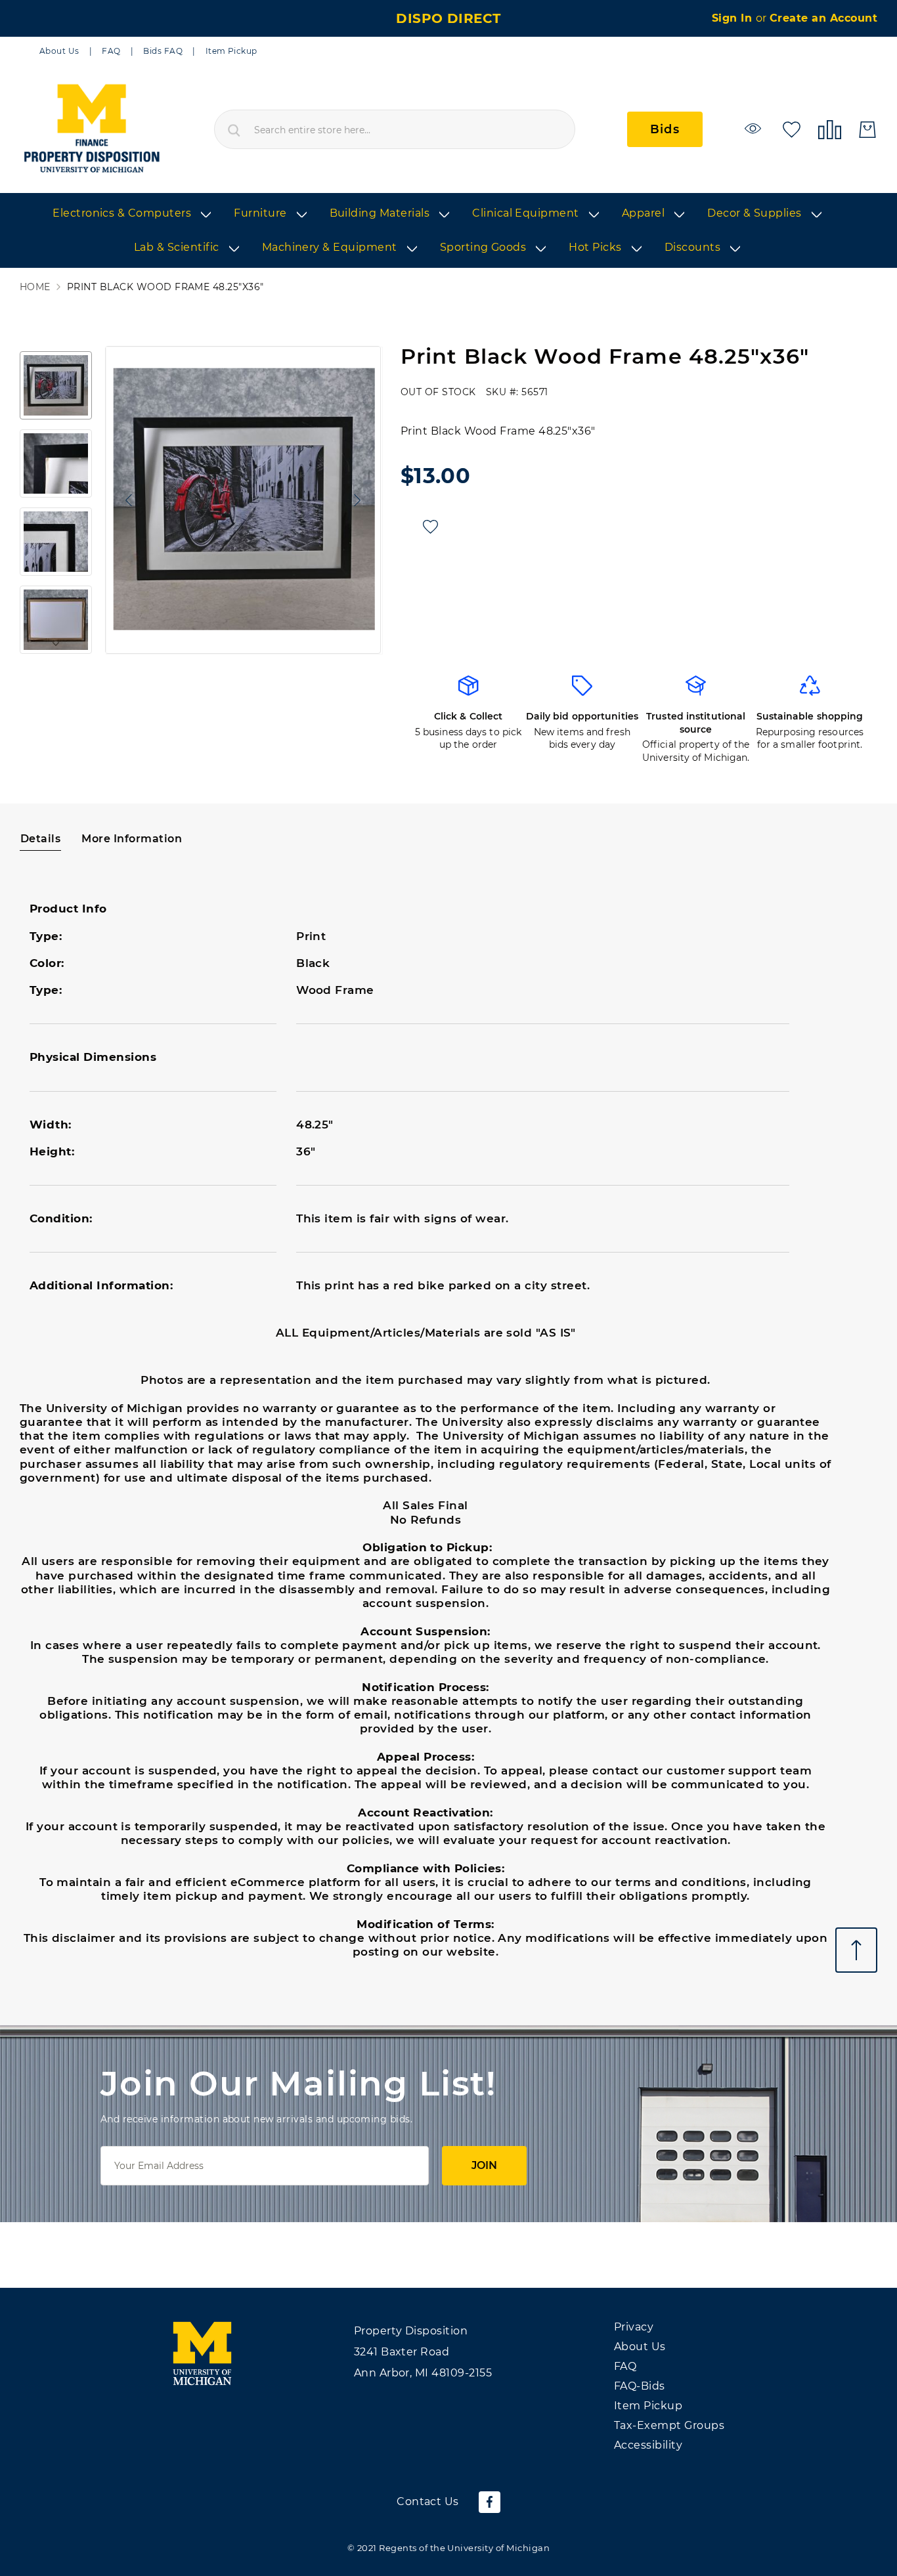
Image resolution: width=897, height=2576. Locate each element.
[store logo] (91, 129)
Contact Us (428, 2501)
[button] (125, 500)
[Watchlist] (755, 128)
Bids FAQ (163, 51)
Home (35, 287)
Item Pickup (231, 51)
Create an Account (823, 18)
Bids (665, 129)
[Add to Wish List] (430, 527)
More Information (132, 839)
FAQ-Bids (640, 2386)
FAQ (111, 51)
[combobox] (395, 129)
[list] (448, 231)
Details (40, 839)
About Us (59, 51)
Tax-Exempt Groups (669, 2425)
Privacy (634, 2327)
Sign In (734, 18)
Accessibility (648, 2445)
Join (484, 2165)
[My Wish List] (792, 128)
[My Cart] (867, 130)
